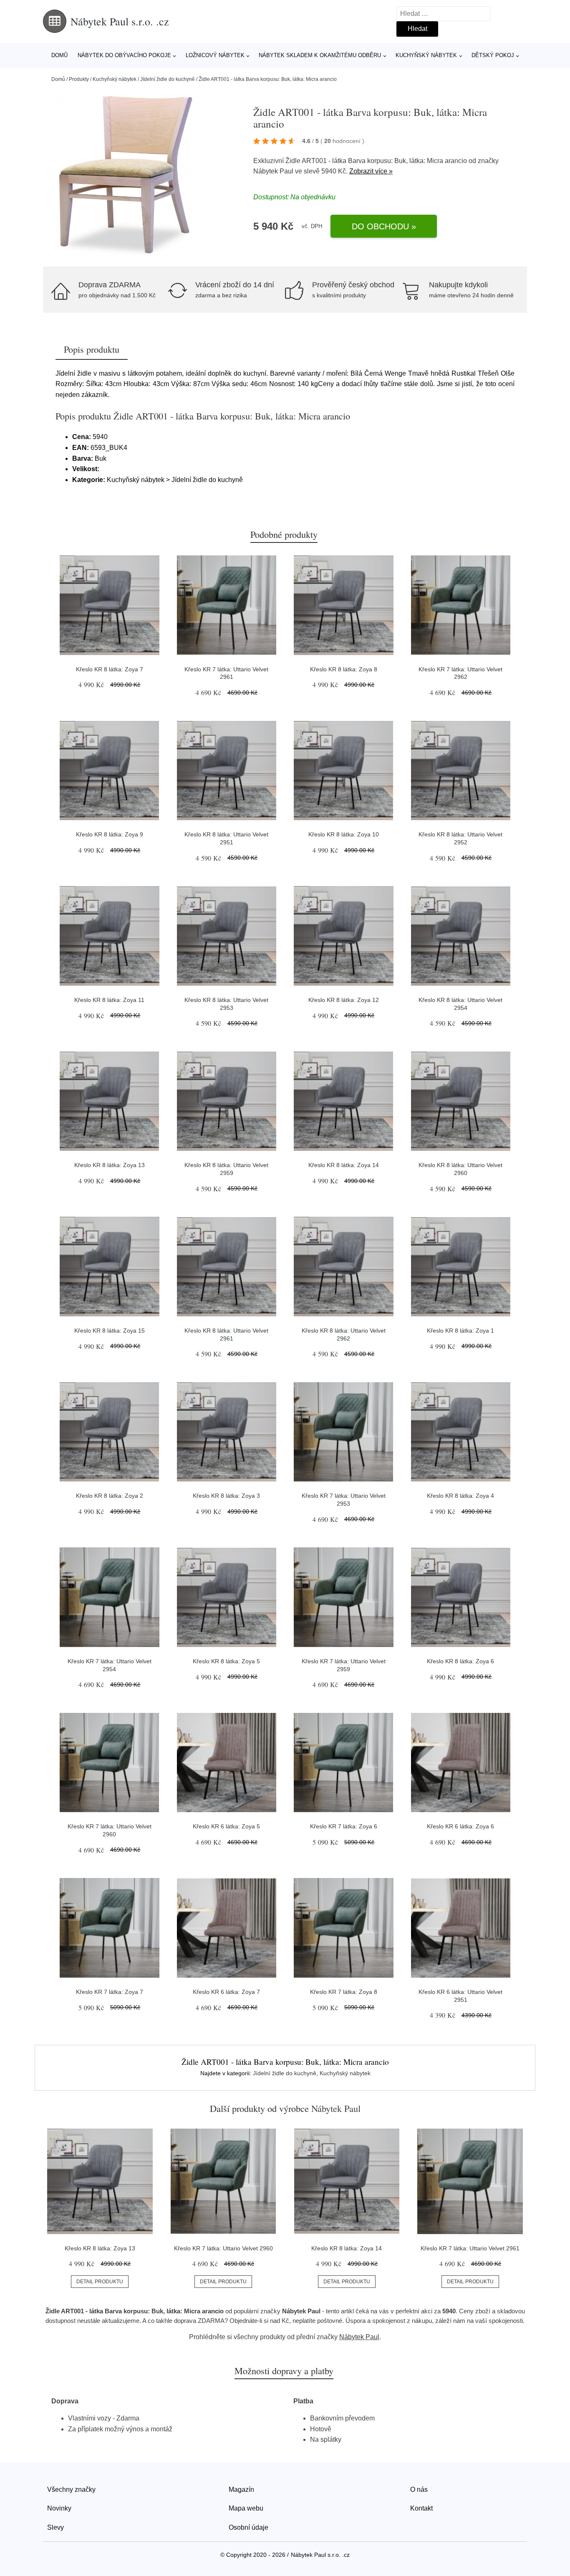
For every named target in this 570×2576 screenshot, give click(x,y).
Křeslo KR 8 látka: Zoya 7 (110, 669)
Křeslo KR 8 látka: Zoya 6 (460, 1661)
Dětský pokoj (493, 55)
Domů (59, 55)
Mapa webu (246, 2508)
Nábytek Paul (273, 171)
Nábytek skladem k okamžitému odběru (320, 55)
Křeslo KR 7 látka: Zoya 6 (344, 1826)
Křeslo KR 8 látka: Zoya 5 (226, 1661)
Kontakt (421, 2508)
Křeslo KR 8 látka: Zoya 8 (344, 669)
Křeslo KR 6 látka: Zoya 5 (226, 1826)
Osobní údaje (248, 2527)
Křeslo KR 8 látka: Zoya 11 (109, 1000)
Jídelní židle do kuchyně (168, 79)
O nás (419, 2489)
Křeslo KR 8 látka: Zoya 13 (110, 1165)
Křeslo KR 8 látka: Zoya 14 (344, 1165)
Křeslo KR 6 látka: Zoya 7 (226, 1992)
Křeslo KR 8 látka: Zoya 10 (344, 834)
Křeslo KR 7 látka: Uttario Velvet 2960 (223, 2248)
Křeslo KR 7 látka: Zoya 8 (344, 1992)
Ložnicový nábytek (215, 55)
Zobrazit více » (371, 171)
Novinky (59, 2508)
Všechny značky (71, 2489)
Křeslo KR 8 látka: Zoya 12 (344, 1000)
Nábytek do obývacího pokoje (124, 55)
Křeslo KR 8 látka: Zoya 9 (110, 834)
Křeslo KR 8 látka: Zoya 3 (226, 1496)
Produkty (79, 79)
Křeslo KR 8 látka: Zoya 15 (110, 1331)
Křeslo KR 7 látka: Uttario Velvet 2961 (470, 2248)
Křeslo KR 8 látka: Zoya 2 (110, 1496)
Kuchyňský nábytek (426, 55)
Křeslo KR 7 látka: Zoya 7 (110, 1992)
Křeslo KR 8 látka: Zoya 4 (460, 1496)
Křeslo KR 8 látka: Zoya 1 (460, 1331)
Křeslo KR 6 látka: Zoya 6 (460, 1826)
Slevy (55, 2527)
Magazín (241, 2489)
